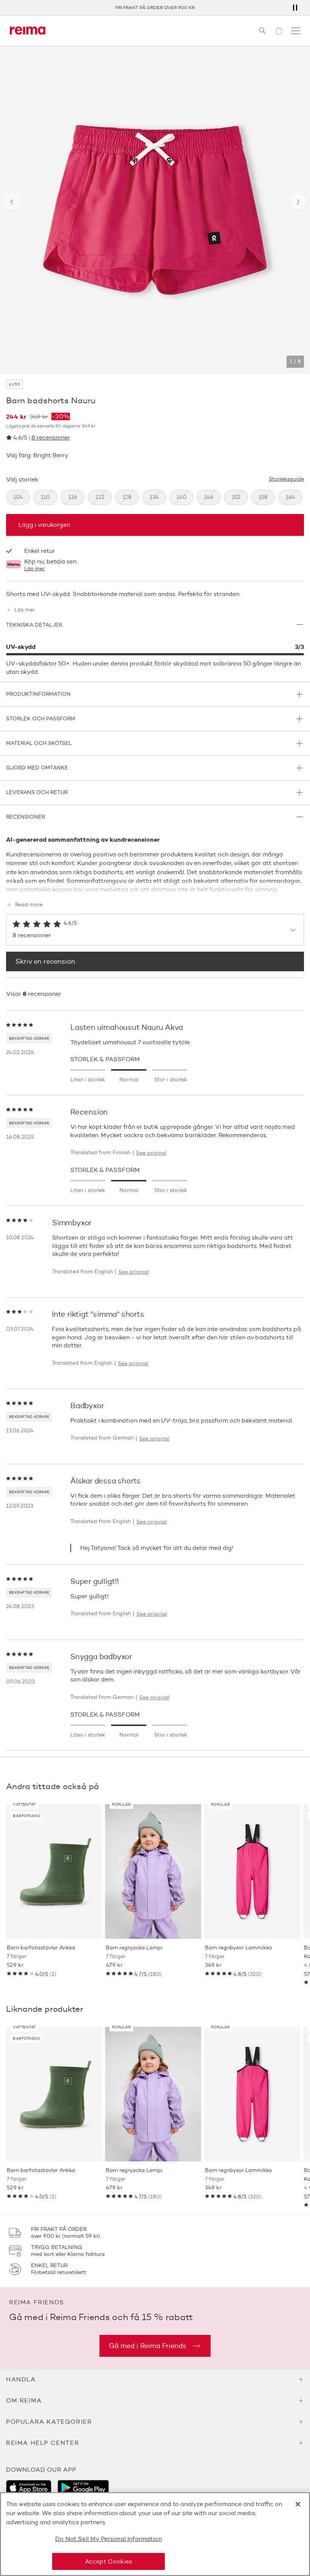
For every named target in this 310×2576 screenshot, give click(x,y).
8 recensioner (51, 437)
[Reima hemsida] (28, 31)
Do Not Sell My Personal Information (108, 2539)
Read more (29, 905)
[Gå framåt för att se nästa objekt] (298, 202)
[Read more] (155, 888)
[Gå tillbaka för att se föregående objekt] (12, 202)
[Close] (298, 2504)
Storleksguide (286, 479)
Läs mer (34, 569)
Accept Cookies (108, 2561)
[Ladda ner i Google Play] (83, 2488)
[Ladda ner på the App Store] (29, 2488)
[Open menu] (296, 31)
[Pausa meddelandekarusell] (295, 8)
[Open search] (262, 31)
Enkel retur (155, 7)
